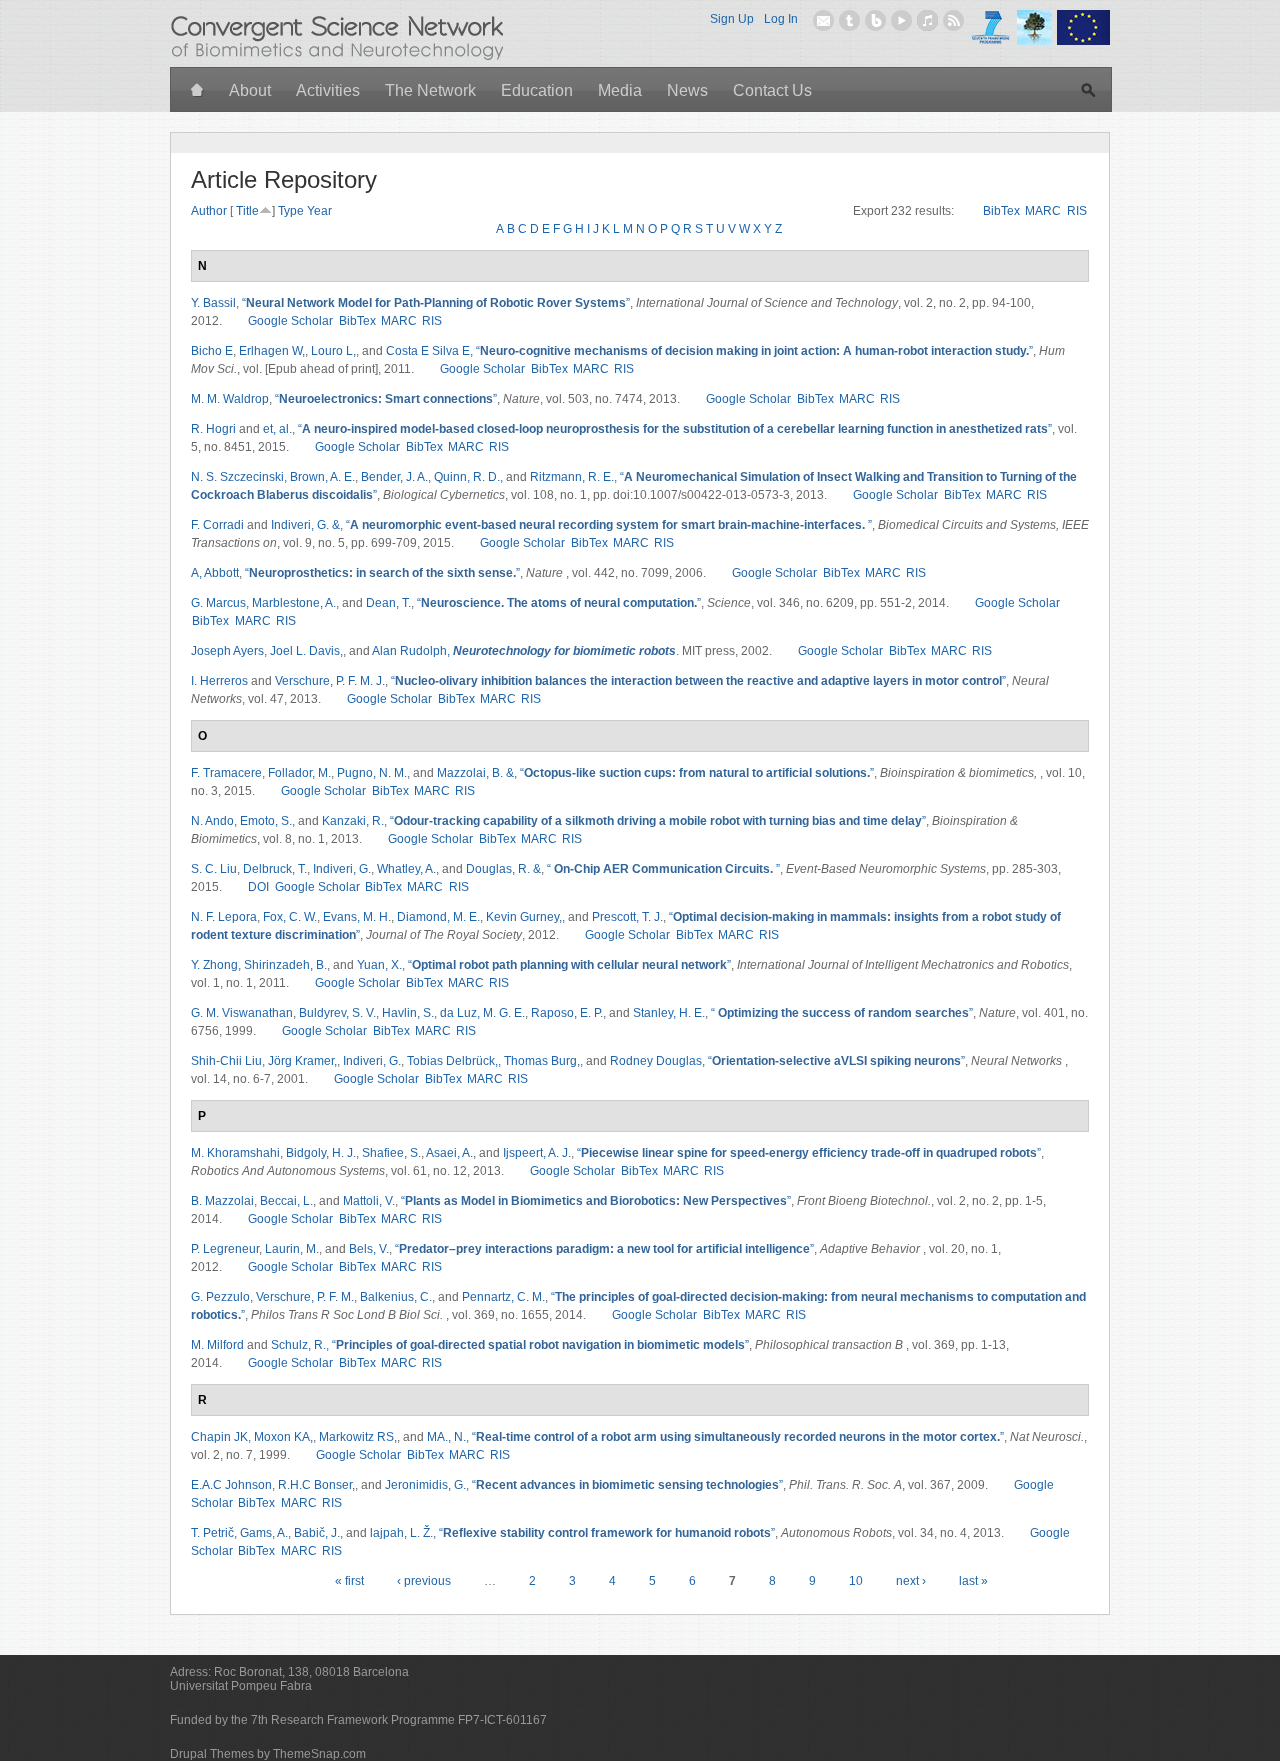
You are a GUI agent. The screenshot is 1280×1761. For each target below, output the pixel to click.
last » (973, 1581)
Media (620, 90)
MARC (1043, 211)
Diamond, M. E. (438, 917)
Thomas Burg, (542, 1061)
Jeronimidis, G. (425, 1485)
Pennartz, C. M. (503, 1297)
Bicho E (212, 351)
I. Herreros (219, 681)
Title (247, 211)
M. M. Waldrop (230, 399)
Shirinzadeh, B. (285, 965)
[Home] (197, 91)
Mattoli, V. (369, 1201)
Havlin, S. (408, 1013)
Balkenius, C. (396, 1297)
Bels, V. (369, 1249)
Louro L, (333, 351)
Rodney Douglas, (657, 1061)
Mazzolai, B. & (475, 773)
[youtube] (901, 20)
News (687, 90)
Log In (781, 19)
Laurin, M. (292, 1249)
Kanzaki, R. (353, 821)
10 (856, 1581)
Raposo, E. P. (567, 1013)
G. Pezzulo (220, 1297)
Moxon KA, (283, 1437)
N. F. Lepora (224, 917)
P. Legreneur (225, 1249)
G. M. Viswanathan (242, 1013)
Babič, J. (317, 1533)
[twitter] (849, 20)
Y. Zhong (214, 965)
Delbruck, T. (275, 869)
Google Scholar (290, 321)
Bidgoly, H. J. (321, 1153)
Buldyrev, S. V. (337, 1013)
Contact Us (772, 90)
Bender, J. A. (394, 477)
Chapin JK (219, 1437)
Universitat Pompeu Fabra (241, 1686)
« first (349, 1581)
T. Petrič (212, 1533)
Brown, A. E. (322, 477)
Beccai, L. (286, 1201)
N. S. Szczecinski (237, 477)
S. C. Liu (214, 869)
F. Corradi (217, 525)
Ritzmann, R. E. (572, 477)
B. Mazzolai (222, 1201)
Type (291, 211)
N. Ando (212, 821)
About (250, 90)
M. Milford (217, 1345)
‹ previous (424, 1581)
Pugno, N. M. (372, 773)
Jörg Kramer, (302, 1061)
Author (209, 211)
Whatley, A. (406, 869)
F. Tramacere (226, 773)
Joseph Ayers (227, 651)
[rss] (953, 20)
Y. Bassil (213, 303)
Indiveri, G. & (305, 525)
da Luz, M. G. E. (482, 1013)
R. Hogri (213, 429)
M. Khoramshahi (235, 1153)
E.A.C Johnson (231, 1485)
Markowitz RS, (358, 1437)
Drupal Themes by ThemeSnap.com (268, 1754)
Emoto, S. (266, 821)
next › (911, 1581)
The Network (430, 90)
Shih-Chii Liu (226, 1061)
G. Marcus (218, 603)
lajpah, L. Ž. (401, 1533)
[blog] (875, 20)
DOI (258, 887)
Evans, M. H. (357, 917)
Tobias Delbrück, (452, 1061)
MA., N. (446, 1437)
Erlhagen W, (272, 351)
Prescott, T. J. (627, 917)
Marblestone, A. (294, 603)
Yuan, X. (379, 965)
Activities (328, 90)
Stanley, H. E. (669, 1013)
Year (319, 211)
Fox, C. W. (290, 917)
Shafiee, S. (391, 1153)
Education (537, 90)
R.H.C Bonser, (316, 1485)
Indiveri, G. (342, 869)
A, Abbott (215, 573)
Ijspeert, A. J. (537, 1153)
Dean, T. (388, 603)
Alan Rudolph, (411, 651)
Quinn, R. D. (467, 477)
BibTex (1001, 211)
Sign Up (732, 19)
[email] (823, 20)
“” (436, 303)
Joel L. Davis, (306, 651)
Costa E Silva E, (429, 351)
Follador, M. (299, 773)
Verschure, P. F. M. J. (330, 681)
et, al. (277, 429)
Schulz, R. (298, 1345)
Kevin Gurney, (524, 917)
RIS (1077, 211)
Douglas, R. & (503, 869)
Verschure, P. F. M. (305, 1297)
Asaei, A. (449, 1153)
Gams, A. (264, 1533)
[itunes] (927, 20)
